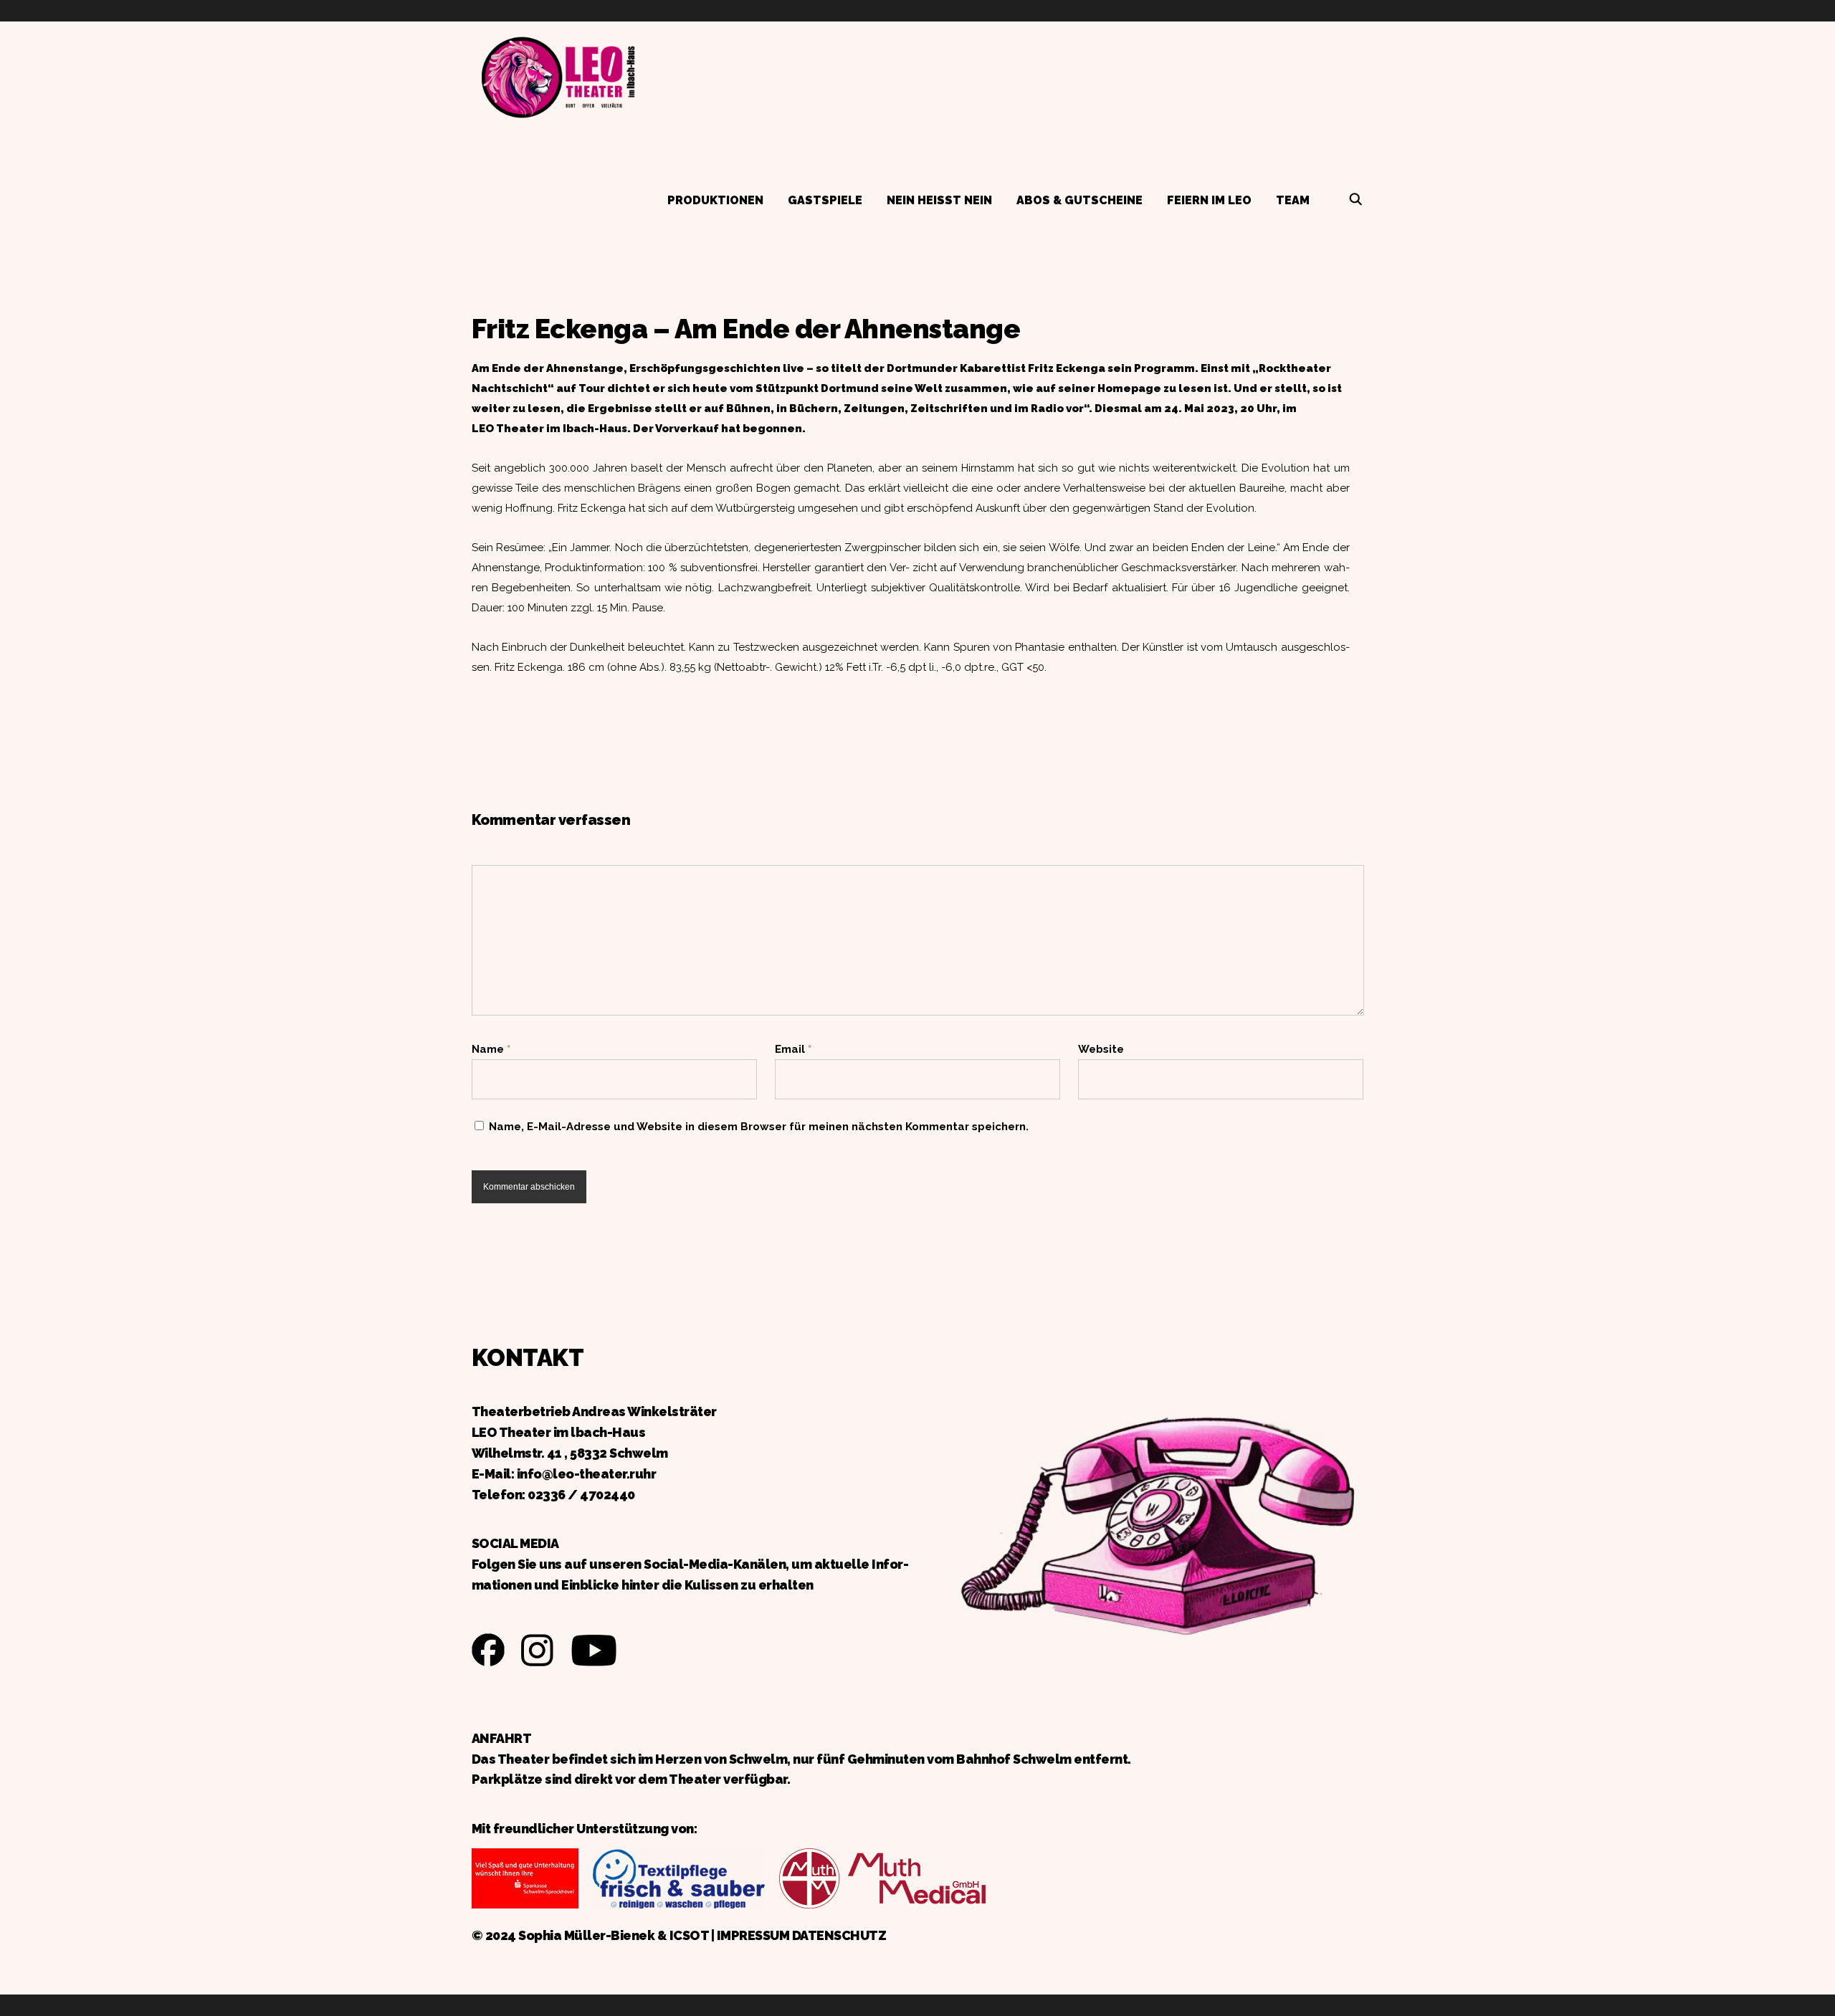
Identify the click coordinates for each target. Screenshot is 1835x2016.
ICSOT (689, 1935)
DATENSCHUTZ (839, 1935)
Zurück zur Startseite (558, 75)
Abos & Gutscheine (1079, 200)
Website (1101, 1049)
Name (491, 1049)
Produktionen (715, 200)
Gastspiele (825, 200)
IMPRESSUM (753, 1935)
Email (793, 1049)
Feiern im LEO (1209, 200)
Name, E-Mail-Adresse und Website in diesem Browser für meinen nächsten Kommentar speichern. (759, 1127)
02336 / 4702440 (581, 1495)
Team (1293, 200)
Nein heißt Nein (939, 200)
